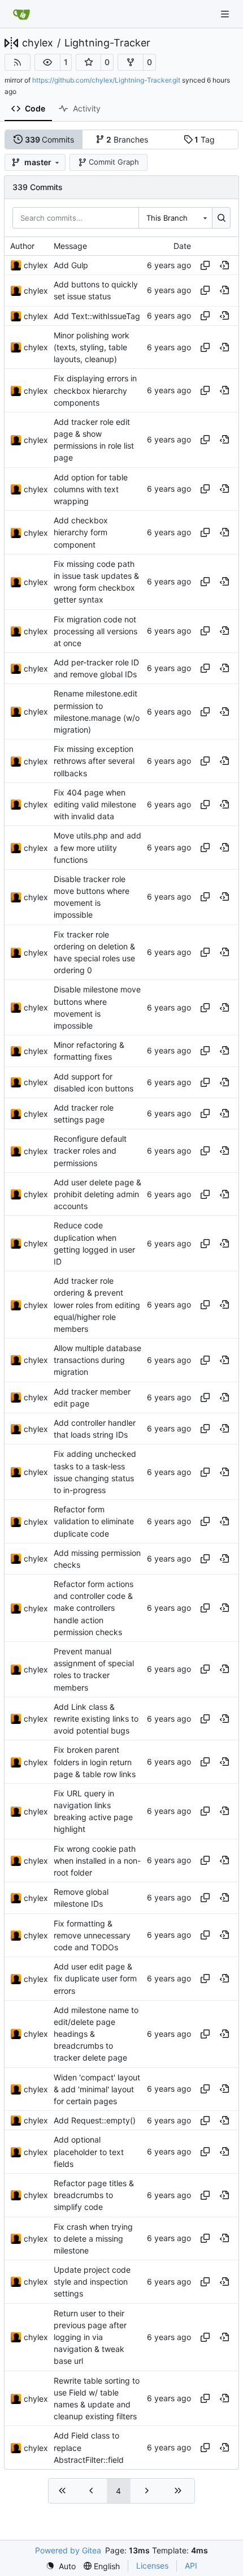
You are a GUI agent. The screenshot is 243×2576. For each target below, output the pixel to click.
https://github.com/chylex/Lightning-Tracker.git (106, 80)
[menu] (61, 2566)
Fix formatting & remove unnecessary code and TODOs (92, 1935)
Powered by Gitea (68, 2550)
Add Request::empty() (95, 2120)
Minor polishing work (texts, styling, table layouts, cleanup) (92, 347)
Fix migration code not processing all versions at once (96, 631)
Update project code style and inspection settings (92, 2282)
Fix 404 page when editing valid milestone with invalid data (95, 804)
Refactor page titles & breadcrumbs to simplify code (94, 2195)
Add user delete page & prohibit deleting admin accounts (97, 1194)
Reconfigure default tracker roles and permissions (90, 1151)
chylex (38, 43)
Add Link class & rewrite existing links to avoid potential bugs (96, 1719)
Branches (127, 139)
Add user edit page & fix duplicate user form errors (95, 1978)
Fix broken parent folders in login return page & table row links (95, 1762)
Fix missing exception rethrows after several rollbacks (94, 761)
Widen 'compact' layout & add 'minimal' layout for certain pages (97, 2089)
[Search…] (221, 218)
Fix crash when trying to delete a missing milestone (93, 2239)
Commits (50, 139)
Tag (205, 139)
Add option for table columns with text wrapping (91, 489)
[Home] (21, 14)
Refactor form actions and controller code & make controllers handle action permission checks (94, 1608)
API (191, 2566)
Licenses (152, 2566)
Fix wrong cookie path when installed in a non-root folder (97, 1861)
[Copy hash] (205, 265)
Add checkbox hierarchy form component (81, 532)
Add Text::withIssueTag (97, 316)
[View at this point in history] (224, 265)
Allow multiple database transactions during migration (97, 1360)
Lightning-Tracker (107, 43)
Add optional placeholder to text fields (89, 2152)
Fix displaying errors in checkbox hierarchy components (95, 391)
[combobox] (175, 218)
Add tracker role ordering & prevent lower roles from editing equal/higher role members (97, 1305)
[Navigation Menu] (226, 14)
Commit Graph (114, 162)
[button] (47, 62)
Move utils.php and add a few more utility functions (97, 848)
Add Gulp (71, 265)
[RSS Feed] (18, 62)
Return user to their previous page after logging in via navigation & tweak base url (90, 2337)
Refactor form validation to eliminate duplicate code (94, 1521)
